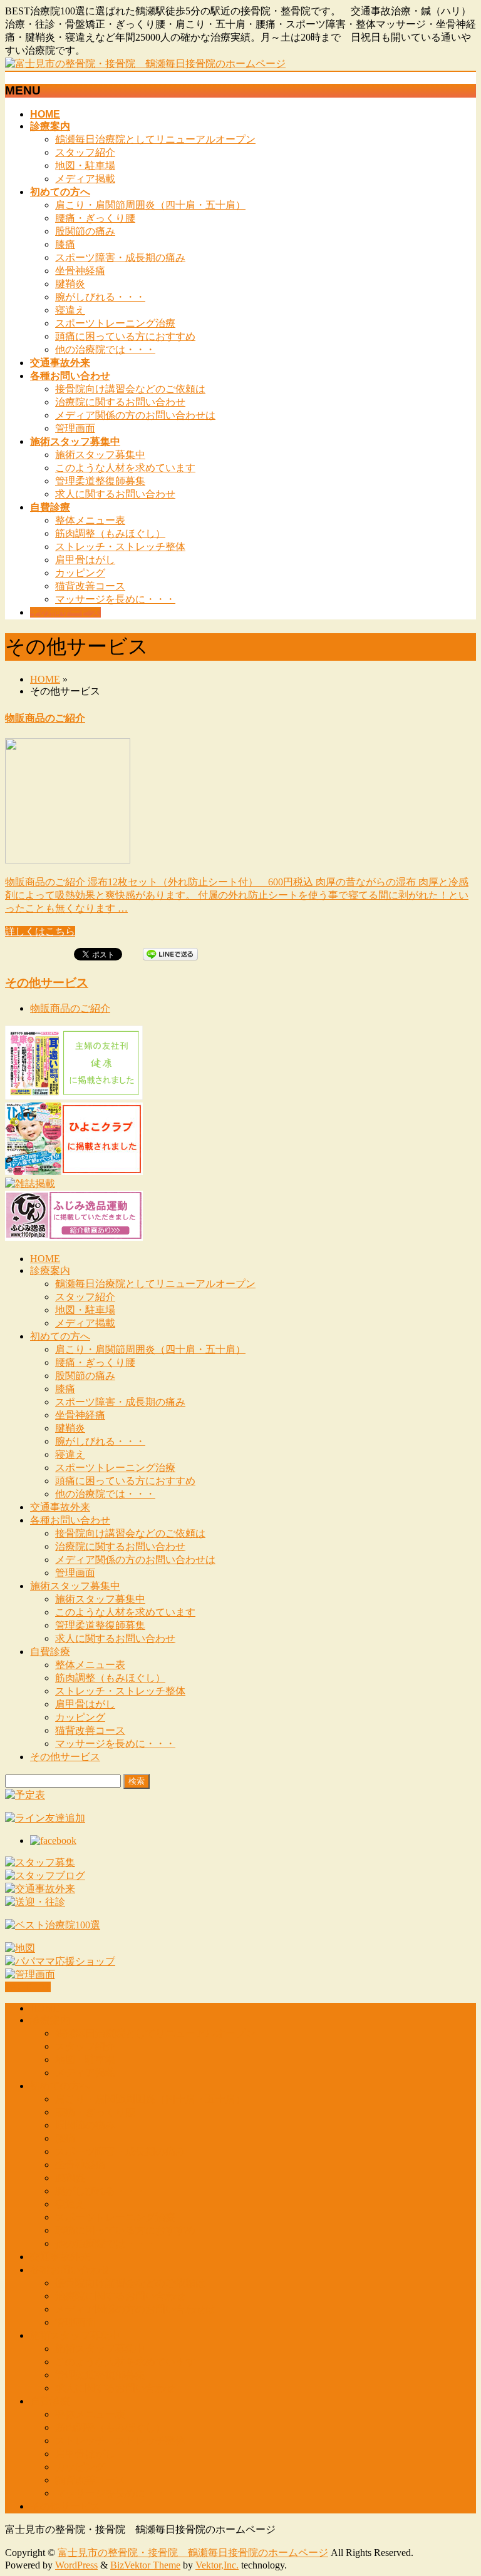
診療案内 (50, 1270)
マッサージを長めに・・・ (115, 599)
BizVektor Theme (145, 2565)
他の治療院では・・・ (105, 349)
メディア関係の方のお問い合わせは (135, 415)
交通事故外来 (60, 1507)
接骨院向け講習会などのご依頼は (130, 389)
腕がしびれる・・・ (100, 297)
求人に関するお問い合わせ (115, 494)
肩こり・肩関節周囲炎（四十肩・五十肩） (150, 205)
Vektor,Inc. (217, 2565)
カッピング (80, 573)
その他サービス (47, 983)
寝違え (70, 310)
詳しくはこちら (40, 931)
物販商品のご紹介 (45, 718)
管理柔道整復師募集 (100, 481)
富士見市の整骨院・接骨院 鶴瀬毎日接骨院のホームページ (193, 2553)
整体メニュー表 (90, 520)
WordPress (76, 2565)
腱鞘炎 (70, 284)
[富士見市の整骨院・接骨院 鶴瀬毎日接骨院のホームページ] (145, 64)
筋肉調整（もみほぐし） (110, 533)
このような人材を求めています (125, 468)
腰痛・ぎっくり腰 (95, 218)
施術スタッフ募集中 (100, 455)
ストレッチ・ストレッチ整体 (120, 547)
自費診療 (50, 1652)
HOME (45, 679)
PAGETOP (28, 1987)
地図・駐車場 (85, 165)
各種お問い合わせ (70, 1520)
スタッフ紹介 (85, 152)
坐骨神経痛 (80, 271)
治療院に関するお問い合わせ (120, 402)
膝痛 (65, 244)
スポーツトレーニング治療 (115, 323)
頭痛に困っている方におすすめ (125, 336)
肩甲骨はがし (85, 560)
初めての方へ (60, 1336)
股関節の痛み (85, 231)
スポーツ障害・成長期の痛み (120, 257)
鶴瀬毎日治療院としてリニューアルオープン (155, 139)
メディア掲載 (85, 179)
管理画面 (75, 428)
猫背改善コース (90, 586)
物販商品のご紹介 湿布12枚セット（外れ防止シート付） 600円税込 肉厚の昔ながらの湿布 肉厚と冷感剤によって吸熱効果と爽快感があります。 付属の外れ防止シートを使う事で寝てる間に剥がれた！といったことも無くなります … (237, 895)
